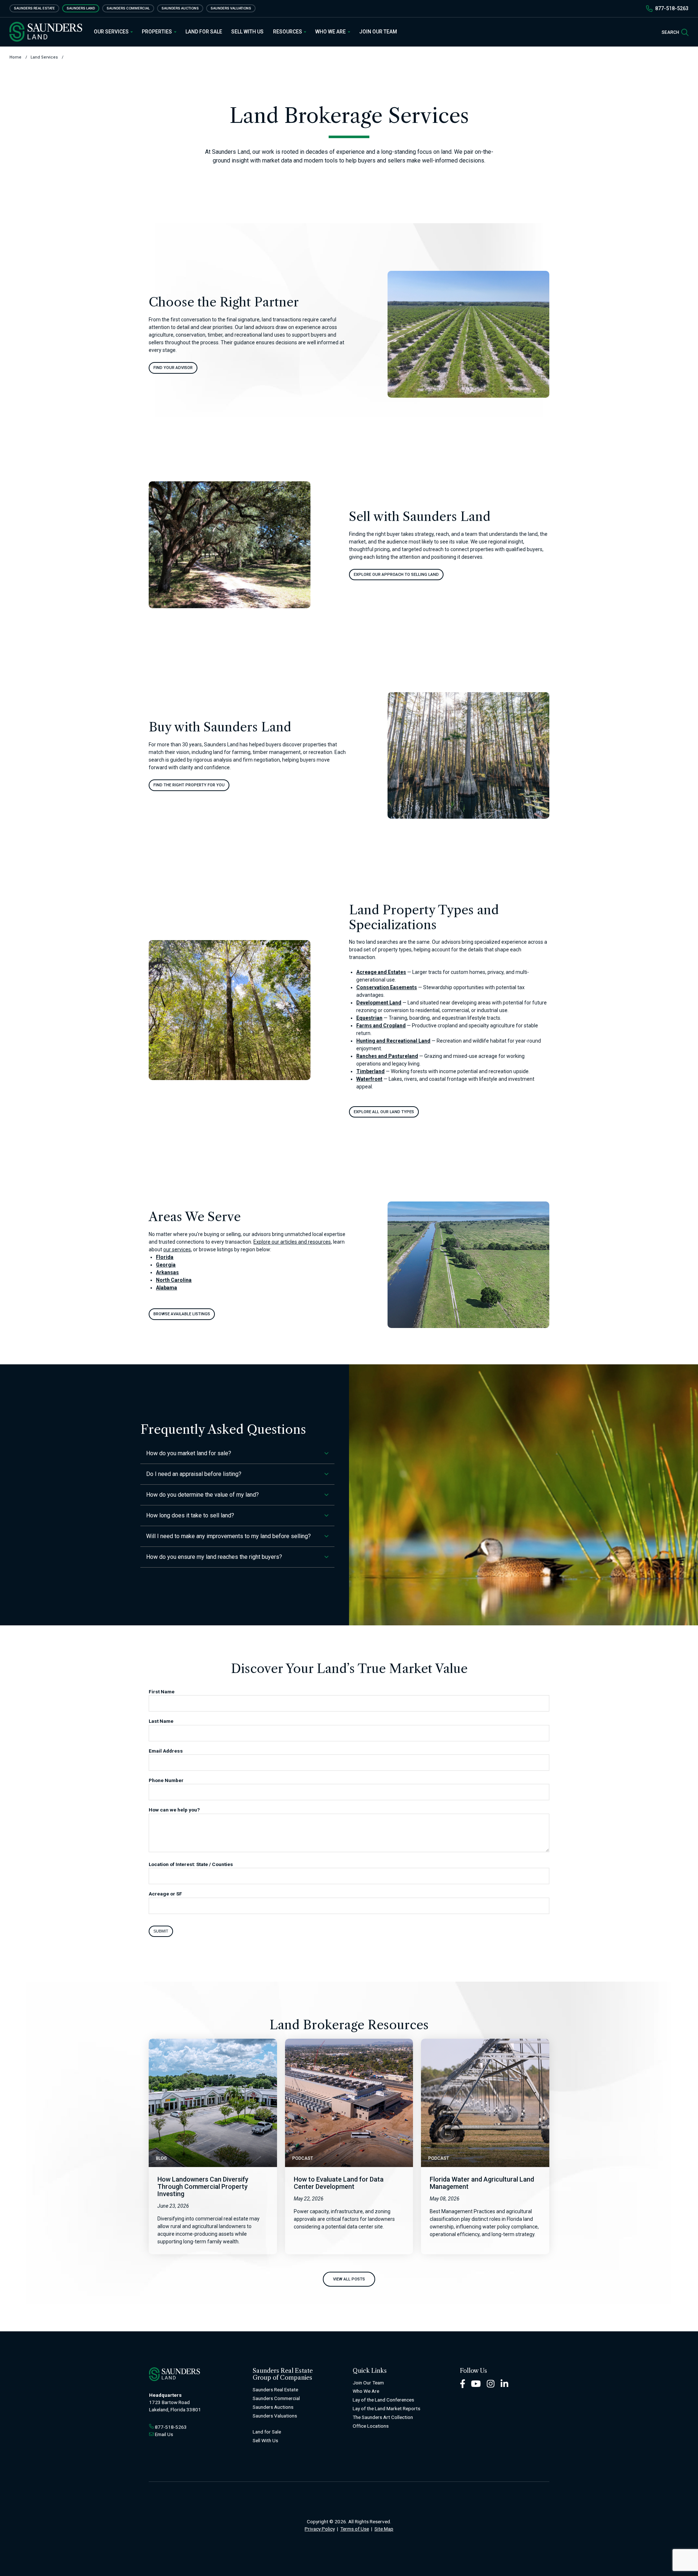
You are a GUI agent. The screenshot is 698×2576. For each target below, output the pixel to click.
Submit (161, 1931)
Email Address (166, 1751)
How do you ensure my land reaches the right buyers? (214, 1557)
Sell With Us (247, 32)
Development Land (379, 1003)
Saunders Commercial (128, 8)
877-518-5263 (672, 8)
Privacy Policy (320, 2529)
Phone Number (166, 1780)
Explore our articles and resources (292, 1242)
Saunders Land (81, 8)
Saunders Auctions (180, 8)
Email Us (164, 2434)
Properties (157, 32)
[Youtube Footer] (476, 2383)
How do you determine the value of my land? (202, 1495)
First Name (162, 1692)
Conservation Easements (387, 987)
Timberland (370, 1071)
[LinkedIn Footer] (505, 2383)
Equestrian (369, 1018)
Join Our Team (378, 32)
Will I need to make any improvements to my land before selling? (228, 1536)
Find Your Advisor (173, 368)
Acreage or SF (165, 1894)
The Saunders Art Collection (383, 2417)
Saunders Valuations (231, 8)
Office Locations (371, 2426)
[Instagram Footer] (491, 2383)
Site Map (384, 2529)
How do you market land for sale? (189, 1453)
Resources (288, 32)
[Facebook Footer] (463, 2383)
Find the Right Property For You (189, 785)
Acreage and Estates (381, 972)
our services (177, 1249)
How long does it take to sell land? (190, 1515)
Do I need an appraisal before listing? (194, 1474)
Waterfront (369, 1079)
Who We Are (331, 32)
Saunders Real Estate (34, 8)
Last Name (161, 1721)
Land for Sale (204, 32)
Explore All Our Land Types (384, 1112)
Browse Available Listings (182, 1314)
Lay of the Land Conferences (383, 2400)
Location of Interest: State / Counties (191, 1864)
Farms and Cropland (381, 1026)
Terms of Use (355, 2529)
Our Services (112, 32)
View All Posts (349, 2279)
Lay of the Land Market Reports (386, 2408)
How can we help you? (174, 1810)
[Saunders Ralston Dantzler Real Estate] (46, 32)
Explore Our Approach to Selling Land (396, 575)
